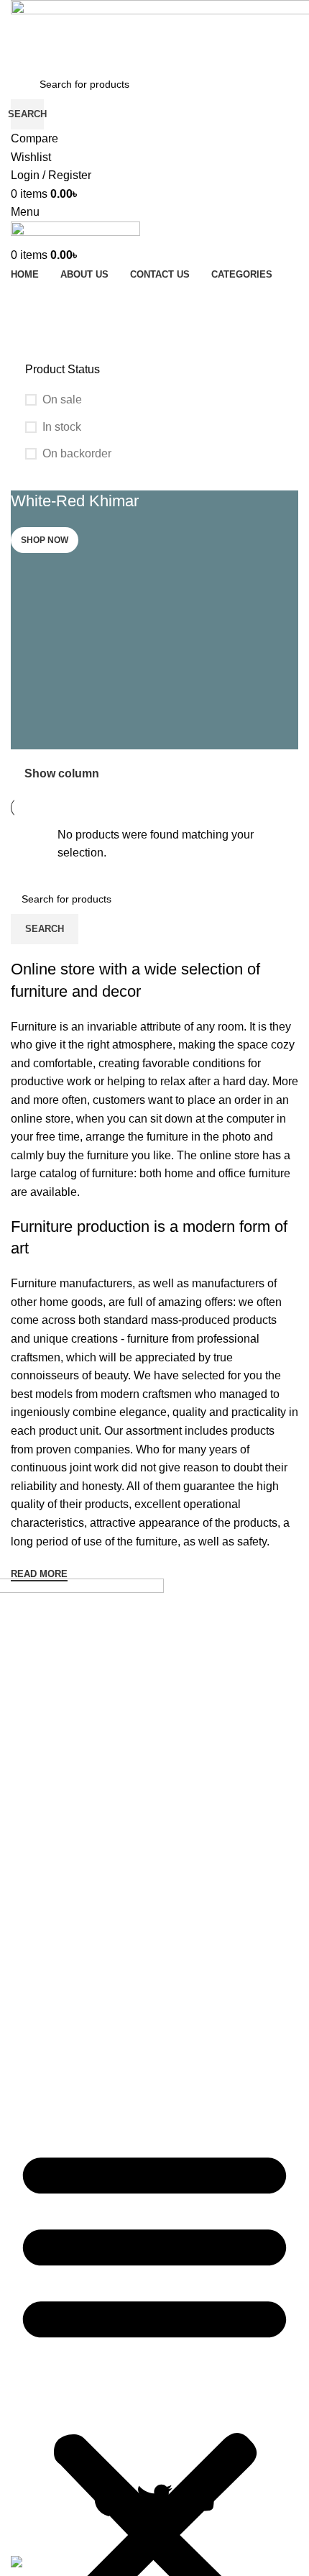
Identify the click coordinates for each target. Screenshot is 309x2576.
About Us (32, 1878)
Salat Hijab (51, 2074)
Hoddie (42, 1946)
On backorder (77, 453)
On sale (62, 399)
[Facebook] (112, 2499)
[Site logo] (75, 233)
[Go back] (29, 273)
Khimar (41, 1972)
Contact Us (36, 1904)
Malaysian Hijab (64, 1997)
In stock (62, 427)
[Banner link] (154, 620)
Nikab (38, 2023)
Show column (62, 773)
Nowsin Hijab (57, 2049)
